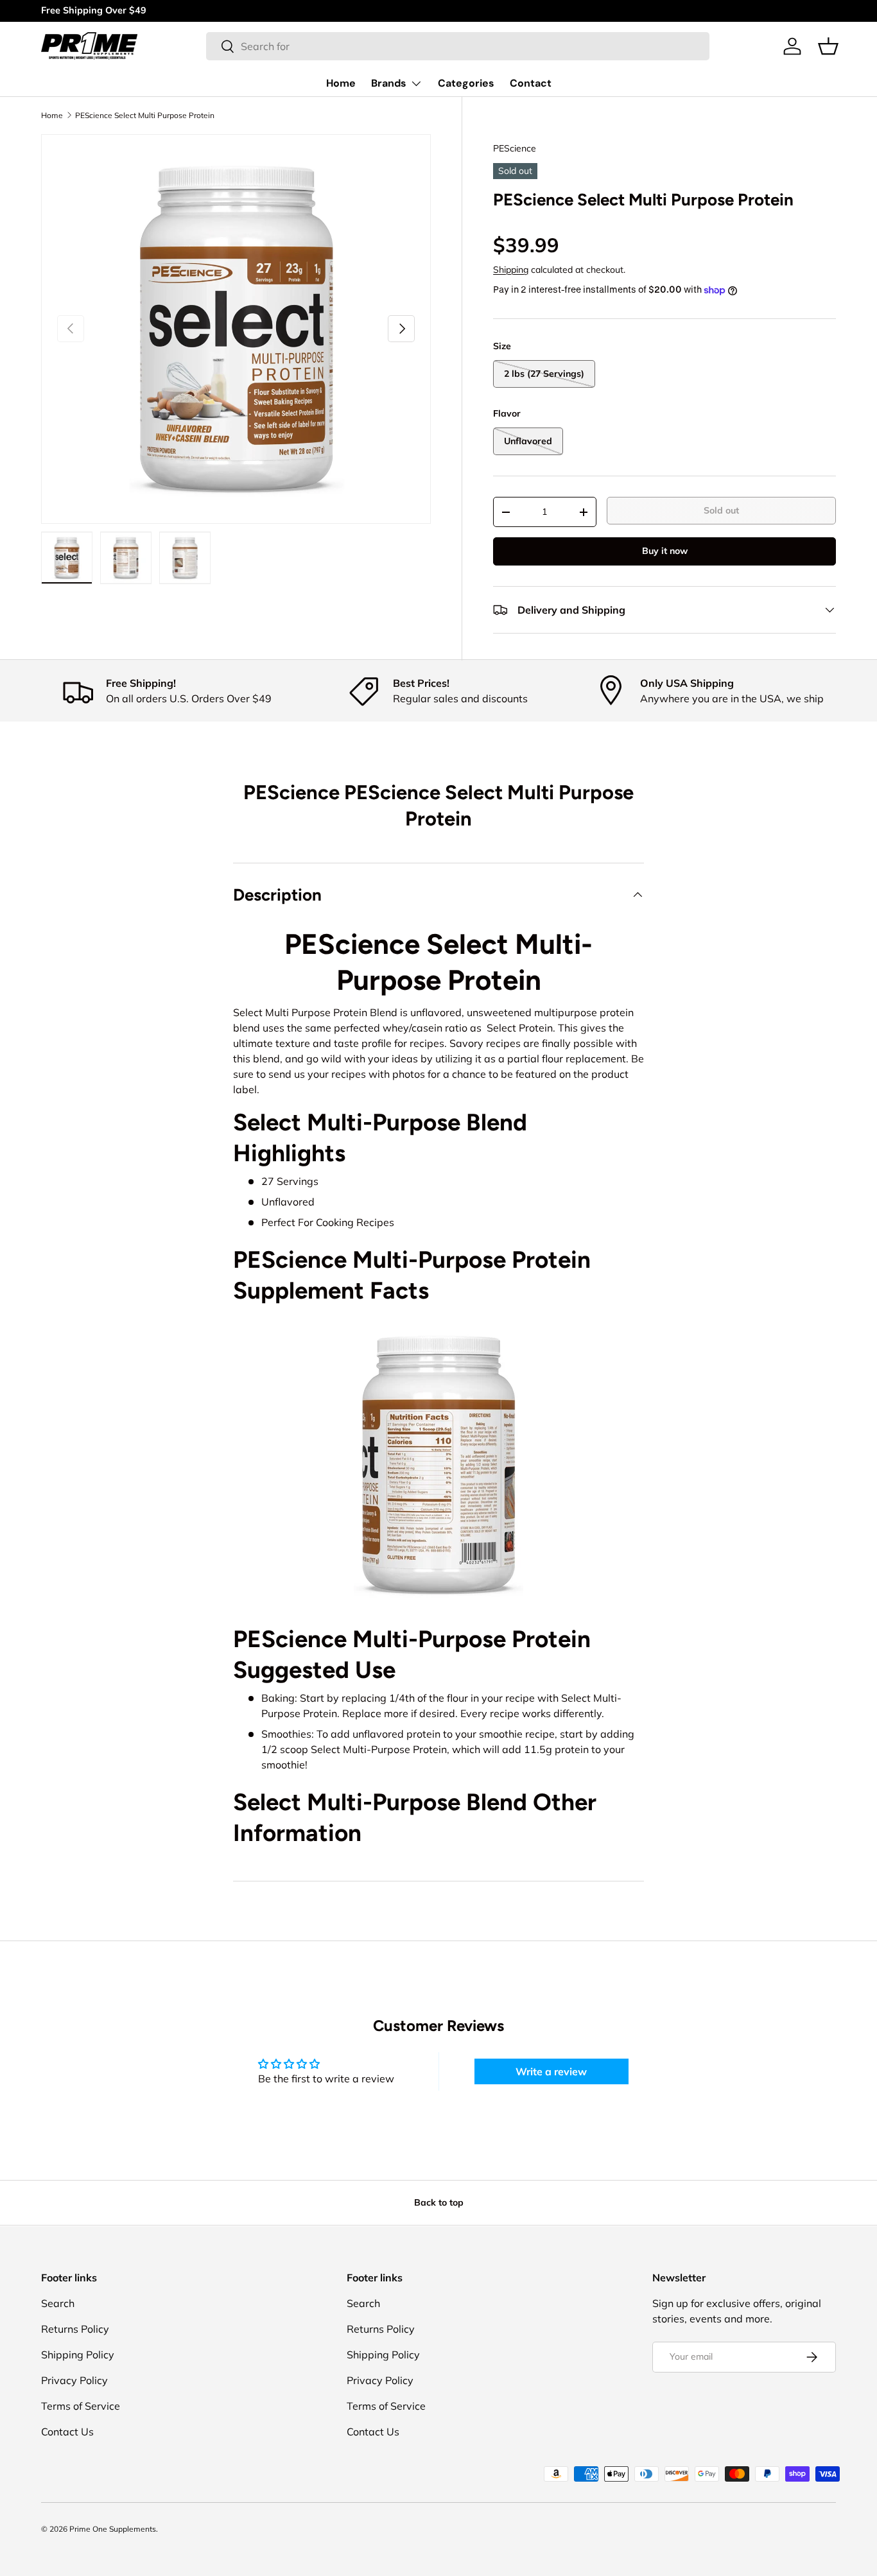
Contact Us (67, 2432)
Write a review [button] (551, 2071)
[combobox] (458, 46)
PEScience (515, 148)
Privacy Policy (74, 2380)
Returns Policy (75, 2329)
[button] (828, 46)
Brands (389, 83)
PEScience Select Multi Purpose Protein (145, 116)
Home (341, 83)
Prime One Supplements (113, 2529)
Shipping (511, 270)
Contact (531, 83)
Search (58, 2303)
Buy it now (665, 551)
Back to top (439, 2202)
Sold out (721, 510)
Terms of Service (81, 2406)
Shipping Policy (78, 2355)
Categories (466, 83)
